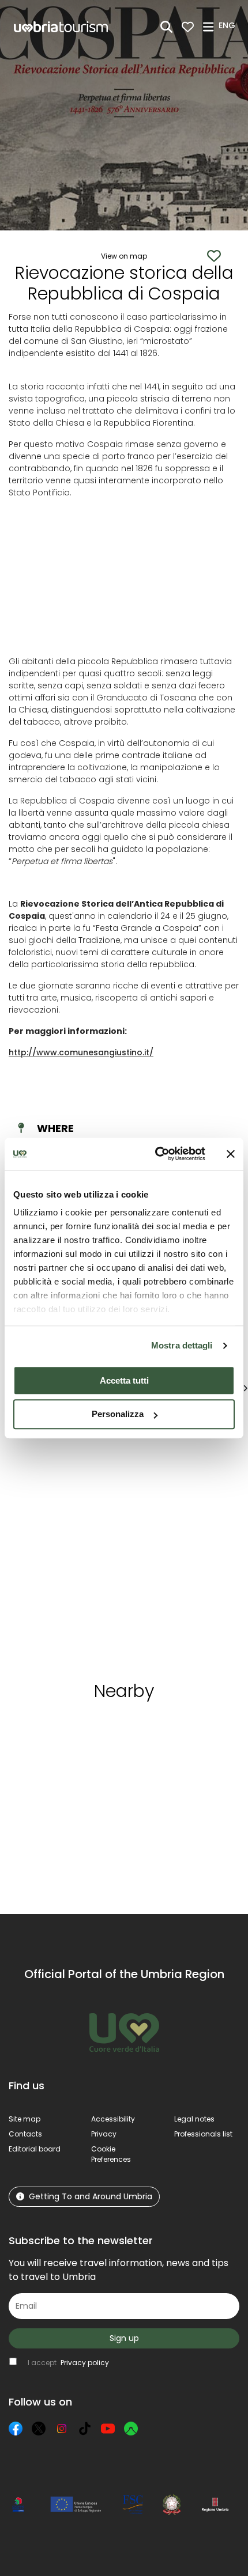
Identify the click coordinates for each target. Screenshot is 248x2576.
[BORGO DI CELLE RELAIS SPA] (168, 1545)
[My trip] (188, 27)
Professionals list (203, 2134)
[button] (229, 26)
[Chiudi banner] (231, 1154)
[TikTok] (85, 2429)
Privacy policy (85, 2363)
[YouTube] (108, 2429)
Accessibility (113, 2119)
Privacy (104, 2134)
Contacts (25, 2134)
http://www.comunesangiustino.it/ (81, 1052)
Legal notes (194, 2119)
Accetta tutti (124, 1380)
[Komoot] (131, 2429)
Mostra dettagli (182, 1345)
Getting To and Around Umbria (91, 2196)
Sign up (124, 2338)
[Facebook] (16, 2429)
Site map (25, 2119)
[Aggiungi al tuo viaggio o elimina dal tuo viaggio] (97, 1732)
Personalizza (118, 1414)
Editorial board (35, 2149)
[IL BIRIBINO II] (62, 1545)
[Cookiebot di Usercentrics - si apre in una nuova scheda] (156, 1154)
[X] (39, 2429)
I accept (68, 2363)
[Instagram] (62, 2429)
